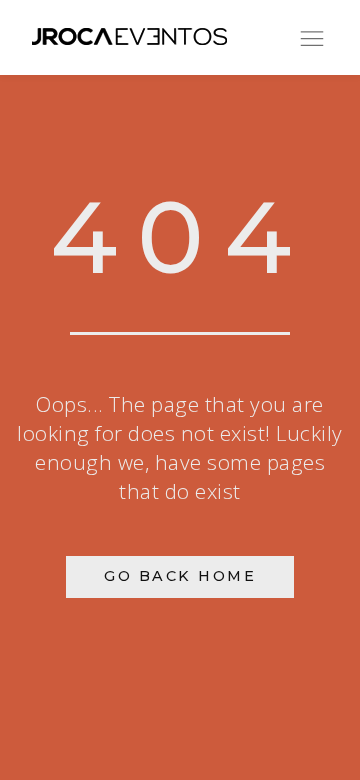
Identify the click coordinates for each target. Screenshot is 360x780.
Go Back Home (180, 576)
